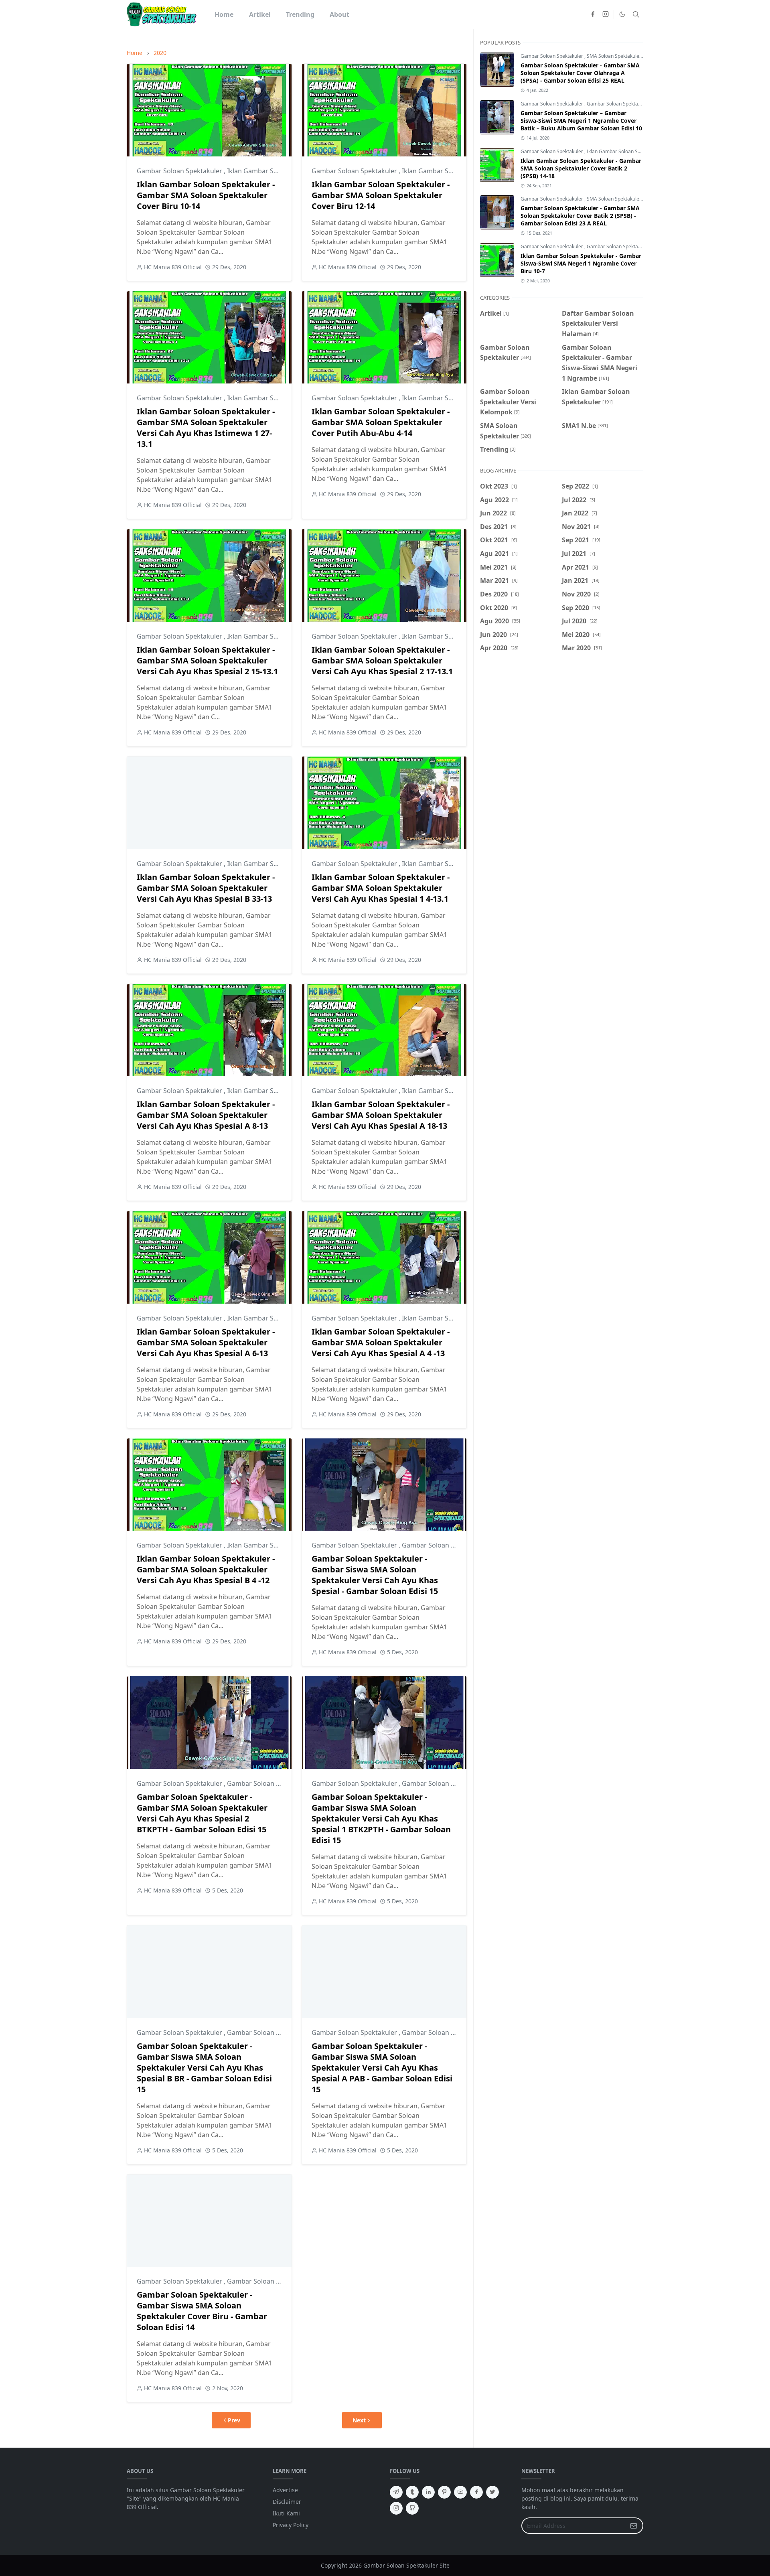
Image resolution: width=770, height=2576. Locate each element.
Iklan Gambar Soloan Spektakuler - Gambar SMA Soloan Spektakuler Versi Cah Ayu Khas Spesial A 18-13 (381, 1115)
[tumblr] (412, 2492)
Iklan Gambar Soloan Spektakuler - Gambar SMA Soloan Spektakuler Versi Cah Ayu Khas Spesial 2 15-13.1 (207, 660)
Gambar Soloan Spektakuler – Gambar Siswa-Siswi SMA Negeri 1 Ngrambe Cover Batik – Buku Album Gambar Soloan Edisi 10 (581, 121)
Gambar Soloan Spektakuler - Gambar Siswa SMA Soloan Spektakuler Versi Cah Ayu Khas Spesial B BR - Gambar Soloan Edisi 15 (204, 2068)
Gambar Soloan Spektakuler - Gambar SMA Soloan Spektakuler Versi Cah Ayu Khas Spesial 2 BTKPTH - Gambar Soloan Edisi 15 (202, 1813)
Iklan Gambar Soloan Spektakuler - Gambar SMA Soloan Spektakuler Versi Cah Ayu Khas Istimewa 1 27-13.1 (206, 428)
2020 (160, 53)
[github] (412, 2508)
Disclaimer (287, 2502)
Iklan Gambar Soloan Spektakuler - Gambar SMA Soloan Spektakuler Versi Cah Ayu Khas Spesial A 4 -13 (381, 1342)
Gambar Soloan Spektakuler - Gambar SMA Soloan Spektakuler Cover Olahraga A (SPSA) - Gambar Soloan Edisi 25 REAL (580, 73)
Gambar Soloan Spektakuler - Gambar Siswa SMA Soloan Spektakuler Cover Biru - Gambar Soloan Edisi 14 (202, 2311)
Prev (234, 2420)
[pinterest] (444, 2492)
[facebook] (593, 14)
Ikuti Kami (286, 2513)
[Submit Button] (634, 2526)
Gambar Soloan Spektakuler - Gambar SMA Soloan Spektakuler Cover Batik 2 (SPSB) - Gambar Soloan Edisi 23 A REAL (580, 216)
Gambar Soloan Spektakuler (180, 171)
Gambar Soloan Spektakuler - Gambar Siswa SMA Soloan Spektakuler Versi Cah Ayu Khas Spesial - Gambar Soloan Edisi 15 (375, 1575)
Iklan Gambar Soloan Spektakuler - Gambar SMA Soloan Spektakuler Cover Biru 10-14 (206, 195)
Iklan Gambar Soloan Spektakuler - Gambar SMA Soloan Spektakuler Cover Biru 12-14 (381, 195)
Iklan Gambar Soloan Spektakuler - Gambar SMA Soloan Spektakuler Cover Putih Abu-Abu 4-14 (381, 422)
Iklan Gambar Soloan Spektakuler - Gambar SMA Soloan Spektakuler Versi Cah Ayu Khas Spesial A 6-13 (206, 1342)
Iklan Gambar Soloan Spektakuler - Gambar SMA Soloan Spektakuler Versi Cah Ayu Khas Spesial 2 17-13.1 (382, 660)
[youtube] (460, 2492)
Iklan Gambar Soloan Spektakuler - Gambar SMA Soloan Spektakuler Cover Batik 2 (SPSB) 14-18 (581, 168)
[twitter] (492, 2492)
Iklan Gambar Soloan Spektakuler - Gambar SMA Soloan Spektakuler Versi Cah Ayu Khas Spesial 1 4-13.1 (381, 888)
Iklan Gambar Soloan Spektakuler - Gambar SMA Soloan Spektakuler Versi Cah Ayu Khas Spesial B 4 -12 (206, 1569)
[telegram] (396, 2492)
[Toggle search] (636, 14)
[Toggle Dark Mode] (622, 14)
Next (359, 2420)
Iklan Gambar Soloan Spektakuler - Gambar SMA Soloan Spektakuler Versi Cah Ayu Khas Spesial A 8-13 (206, 1115)
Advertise (285, 2490)
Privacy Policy (291, 2525)
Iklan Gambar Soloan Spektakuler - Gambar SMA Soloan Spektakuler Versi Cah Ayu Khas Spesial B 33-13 (206, 888)
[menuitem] (224, 14)
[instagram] (606, 14)
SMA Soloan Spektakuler (615, 56)
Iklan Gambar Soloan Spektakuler (279, 171)
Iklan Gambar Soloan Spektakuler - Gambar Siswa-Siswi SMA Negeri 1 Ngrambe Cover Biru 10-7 (581, 263)
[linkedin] (428, 2492)
